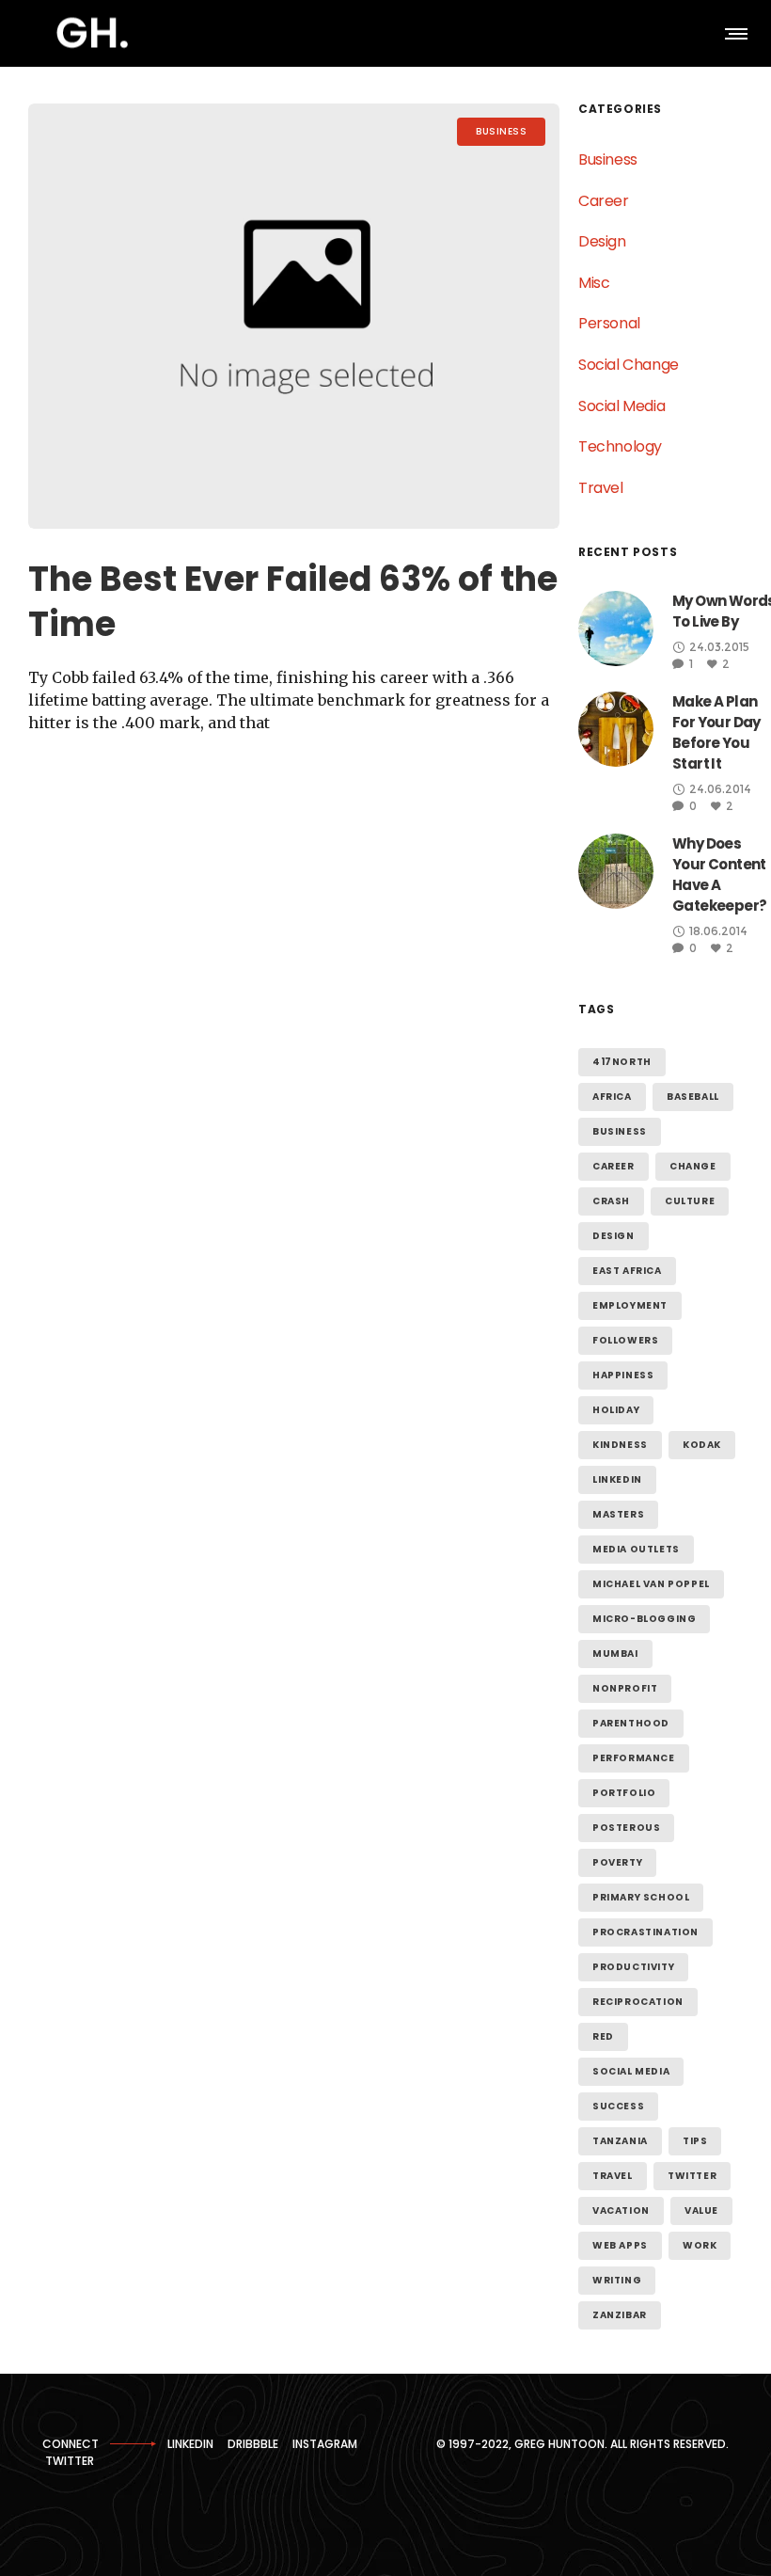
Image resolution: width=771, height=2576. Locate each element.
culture (690, 1201)
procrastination (645, 1932)
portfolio (624, 1793)
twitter (692, 2176)
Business (608, 159)
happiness (623, 1375)
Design (602, 241)
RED (603, 2036)
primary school (641, 1897)
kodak (702, 1445)
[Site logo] (92, 33)
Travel (601, 488)
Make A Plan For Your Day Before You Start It (716, 732)
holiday (616, 1410)
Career (604, 201)
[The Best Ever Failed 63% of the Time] (294, 316)
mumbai (615, 1654)
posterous (626, 1828)
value (701, 2210)
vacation (621, 2210)
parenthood (631, 1723)
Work (700, 2245)
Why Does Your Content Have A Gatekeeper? (719, 875)
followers (625, 1340)
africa (612, 1097)
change (693, 1166)
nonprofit (625, 1688)
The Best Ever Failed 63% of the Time (293, 602)
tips (695, 2141)
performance (634, 1758)
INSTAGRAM (325, 2444)
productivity (633, 1967)
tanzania (620, 2141)
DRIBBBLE (253, 2444)
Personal (609, 323)
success (618, 2106)
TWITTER (70, 2461)
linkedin (617, 1479)
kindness (620, 1445)
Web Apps (620, 2245)
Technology (620, 446)
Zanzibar (620, 2315)
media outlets (636, 1549)
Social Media (622, 406)
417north (622, 1062)
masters (618, 1514)
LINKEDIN (190, 2444)
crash (611, 1201)
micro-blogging (644, 1619)
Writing (617, 2280)
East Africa (627, 1271)
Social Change (629, 365)
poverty (617, 1862)
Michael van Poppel (651, 1584)
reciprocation (638, 2002)
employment (630, 1305)
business (620, 1131)
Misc (594, 283)
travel (613, 2176)
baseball (693, 1097)
